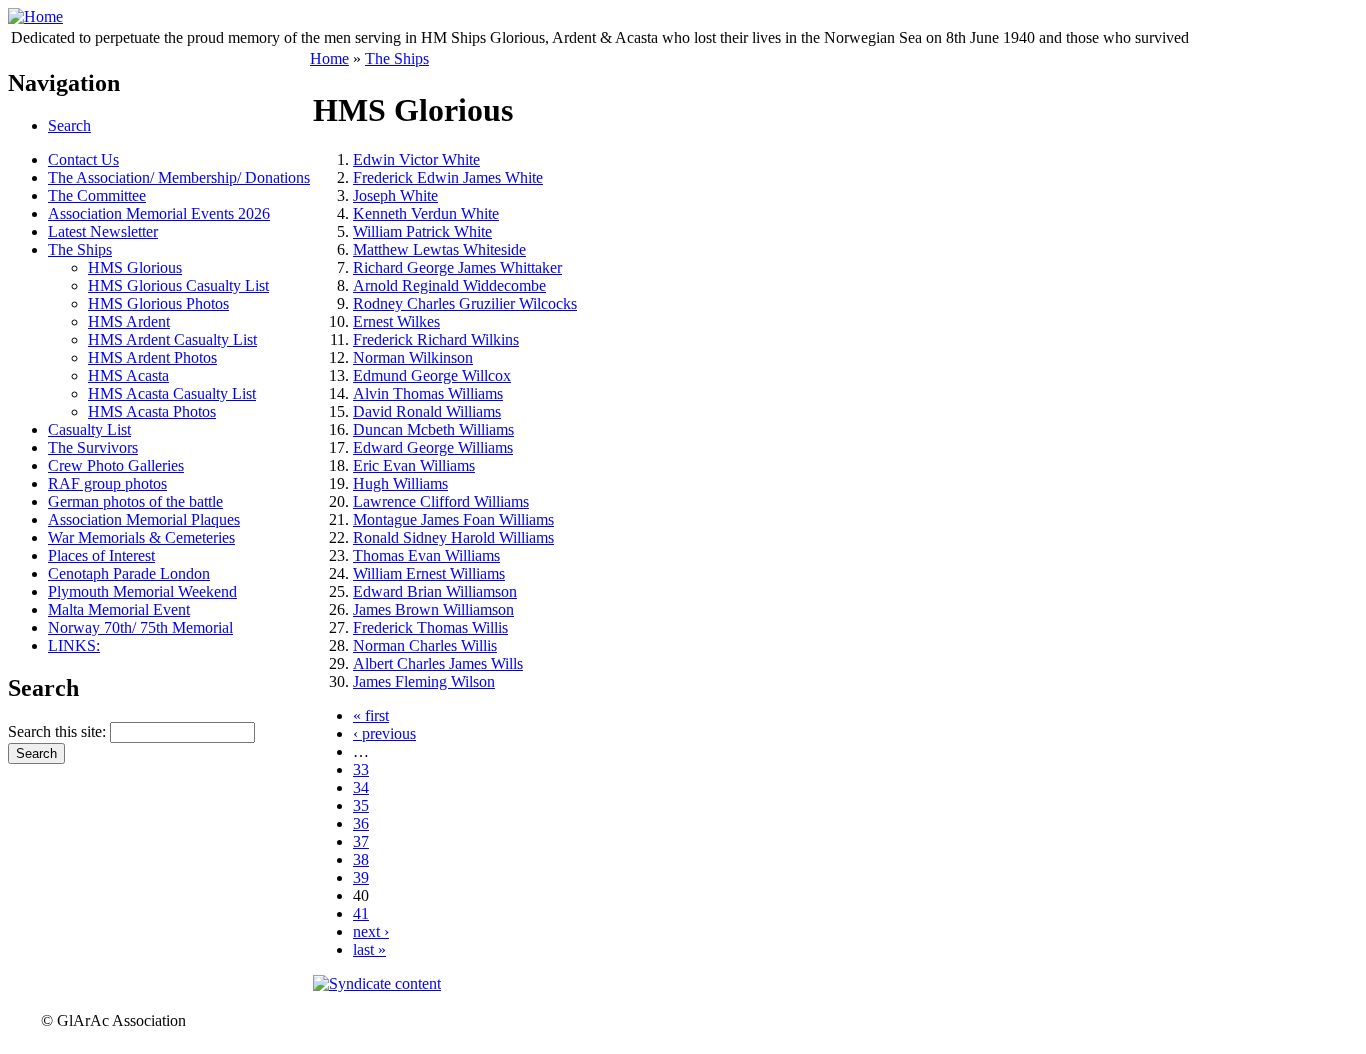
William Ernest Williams (429, 573)
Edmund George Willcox (432, 375)
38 (361, 859)
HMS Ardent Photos (152, 357)
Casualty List (89, 429)
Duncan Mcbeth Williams (433, 429)
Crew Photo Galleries (116, 465)
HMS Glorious (135, 267)
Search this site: (59, 731)
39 (361, 877)
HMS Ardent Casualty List (172, 339)
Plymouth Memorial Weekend (142, 591)
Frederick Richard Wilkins (436, 339)
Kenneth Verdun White (426, 213)
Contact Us (83, 159)
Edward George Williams (433, 447)
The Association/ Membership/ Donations (179, 177)
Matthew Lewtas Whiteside (439, 249)
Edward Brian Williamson (435, 591)
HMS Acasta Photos (152, 411)
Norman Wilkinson (413, 357)
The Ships (80, 249)
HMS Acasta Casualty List (172, 393)
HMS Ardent (129, 321)
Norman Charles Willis (425, 645)
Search (69, 125)
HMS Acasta (128, 375)
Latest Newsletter (103, 231)
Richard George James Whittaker (457, 267)
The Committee (97, 195)
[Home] (35, 16)
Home (329, 58)
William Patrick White (422, 231)
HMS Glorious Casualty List (178, 285)
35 (361, 805)
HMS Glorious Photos (158, 303)
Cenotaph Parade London (129, 573)
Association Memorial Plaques (144, 519)
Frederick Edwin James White (448, 177)
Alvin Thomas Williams (428, 393)
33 (361, 769)
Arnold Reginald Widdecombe (449, 285)
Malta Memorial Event (119, 609)
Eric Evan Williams (414, 465)
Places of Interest (101, 555)
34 (361, 787)
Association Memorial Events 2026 (159, 213)
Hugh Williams (400, 483)
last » (369, 949)
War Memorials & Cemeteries (141, 537)
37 (361, 841)
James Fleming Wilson (424, 681)
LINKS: (74, 645)
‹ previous (384, 733)
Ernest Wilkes (396, 321)
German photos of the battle (135, 501)
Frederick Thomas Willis (430, 627)
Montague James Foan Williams (453, 519)
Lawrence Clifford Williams (441, 501)
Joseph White (395, 195)
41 (361, 913)
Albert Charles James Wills (438, 663)
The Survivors (93, 447)
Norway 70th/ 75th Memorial (140, 627)
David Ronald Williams (427, 411)
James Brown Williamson (433, 609)
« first (371, 715)
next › (371, 931)
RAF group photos (107, 483)
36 (361, 823)
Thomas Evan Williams (426, 555)
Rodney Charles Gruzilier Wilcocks (465, 303)
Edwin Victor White (416, 159)
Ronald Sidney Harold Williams (453, 537)
